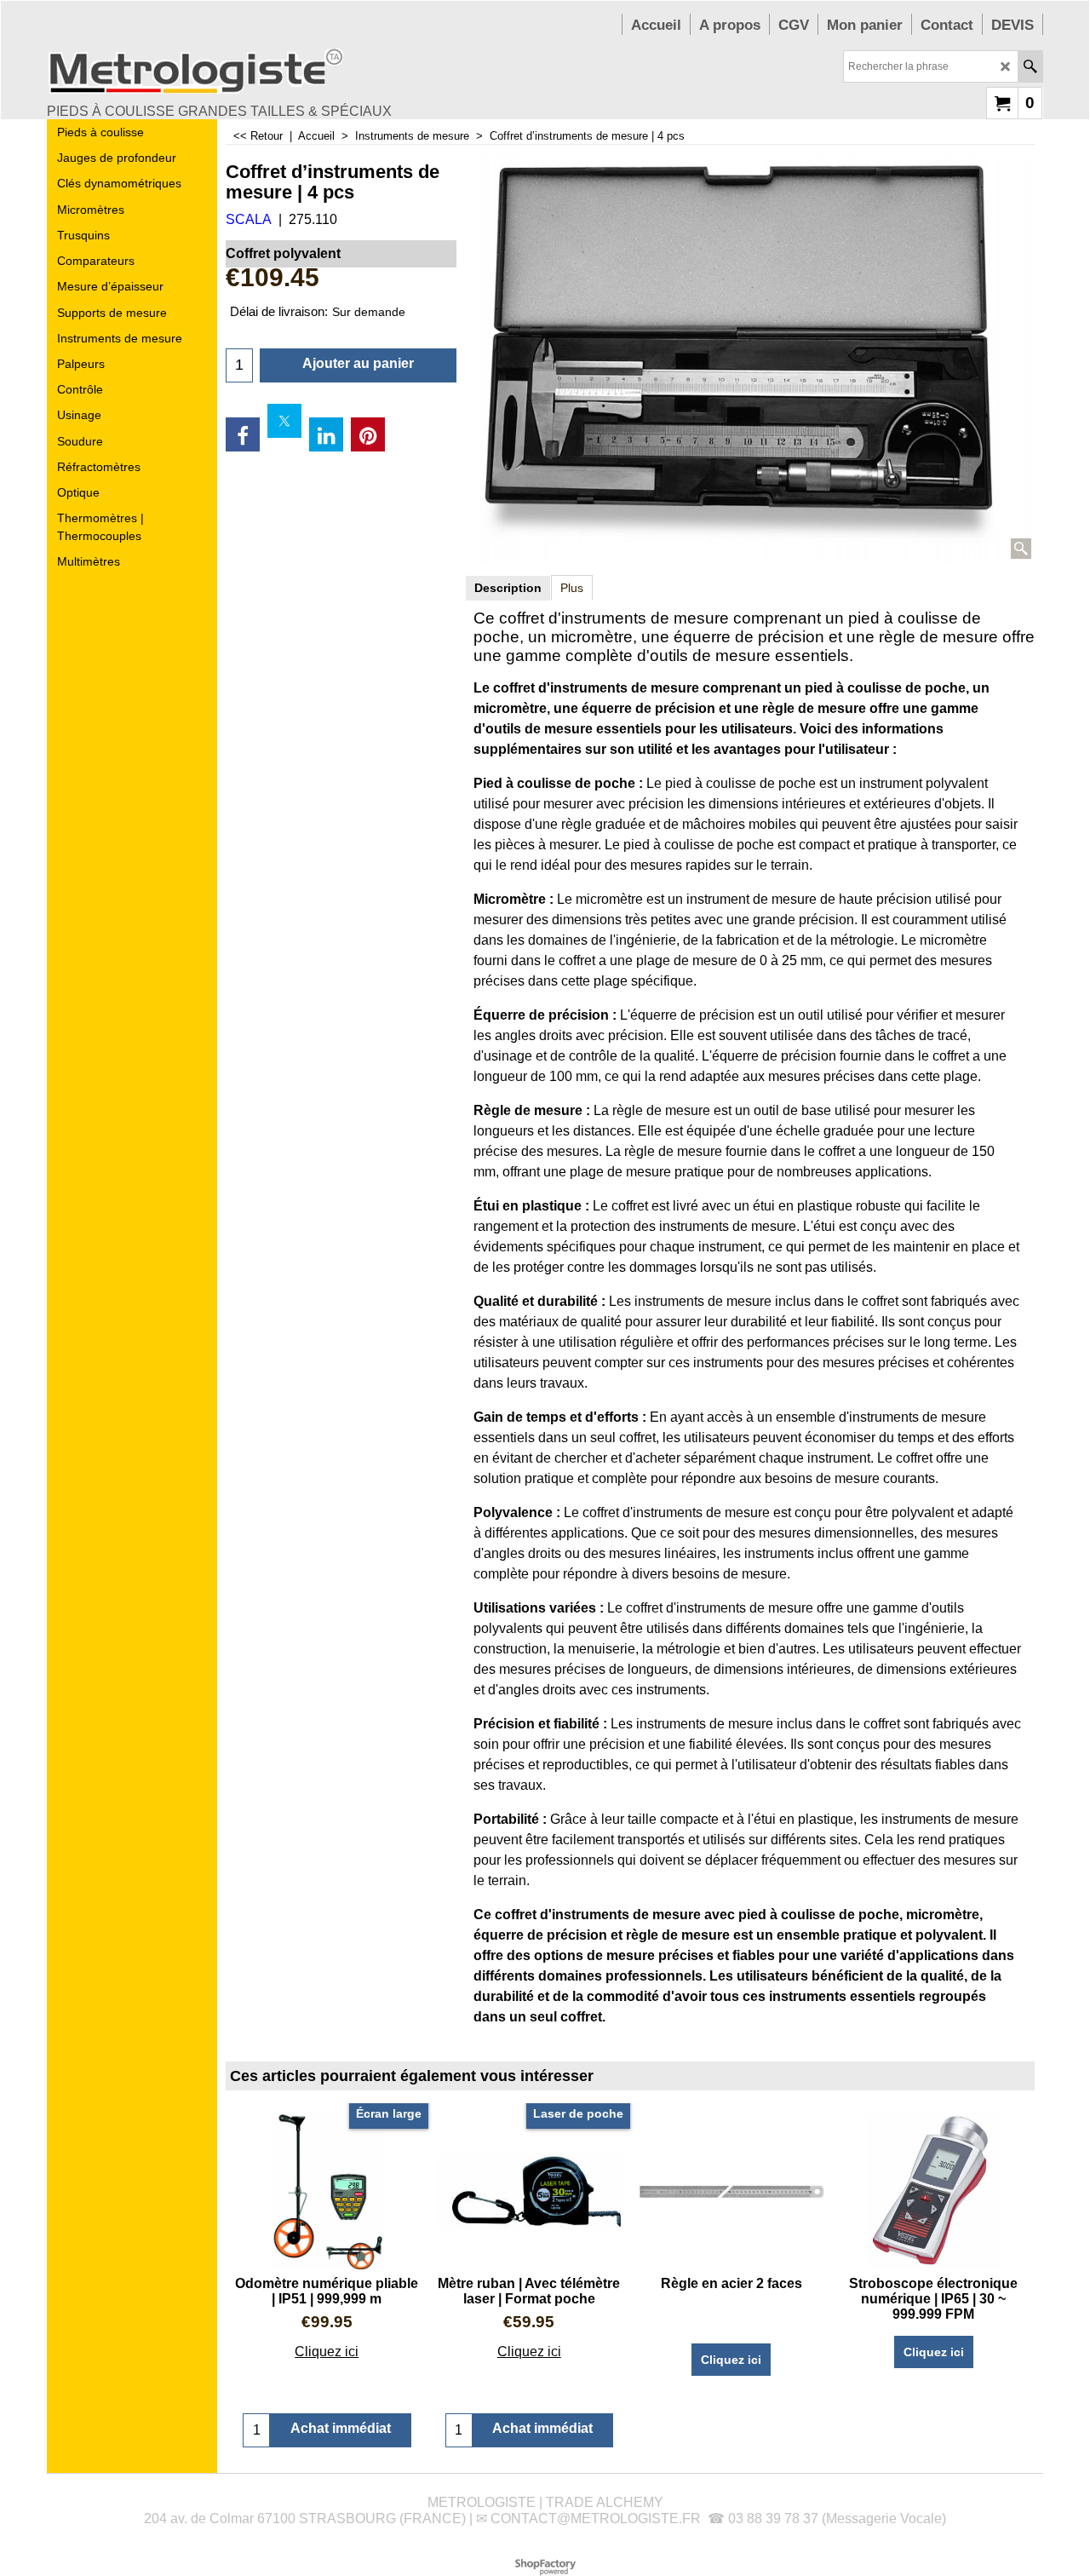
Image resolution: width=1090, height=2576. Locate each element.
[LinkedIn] (326, 434)
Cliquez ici (327, 2352)
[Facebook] (243, 434)
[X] (284, 421)
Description (508, 588)
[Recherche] (1030, 66)
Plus (572, 588)
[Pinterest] (368, 434)
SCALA (249, 219)
